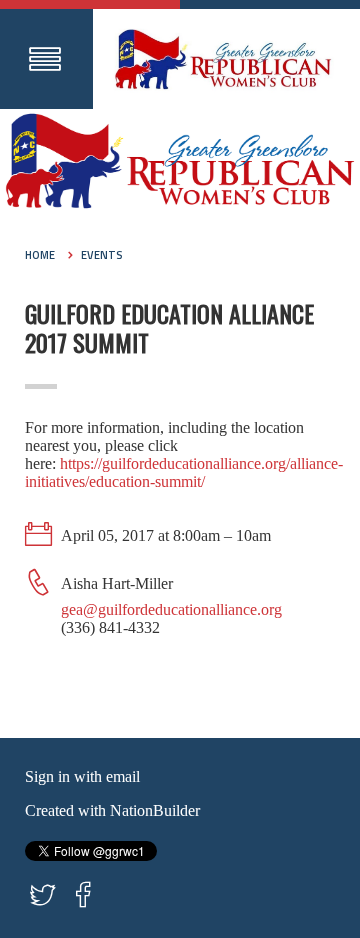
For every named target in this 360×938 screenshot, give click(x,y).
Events (102, 255)
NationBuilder (155, 810)
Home (40, 255)
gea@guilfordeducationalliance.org (171, 609)
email (123, 776)
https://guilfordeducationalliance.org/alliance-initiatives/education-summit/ (184, 472)
